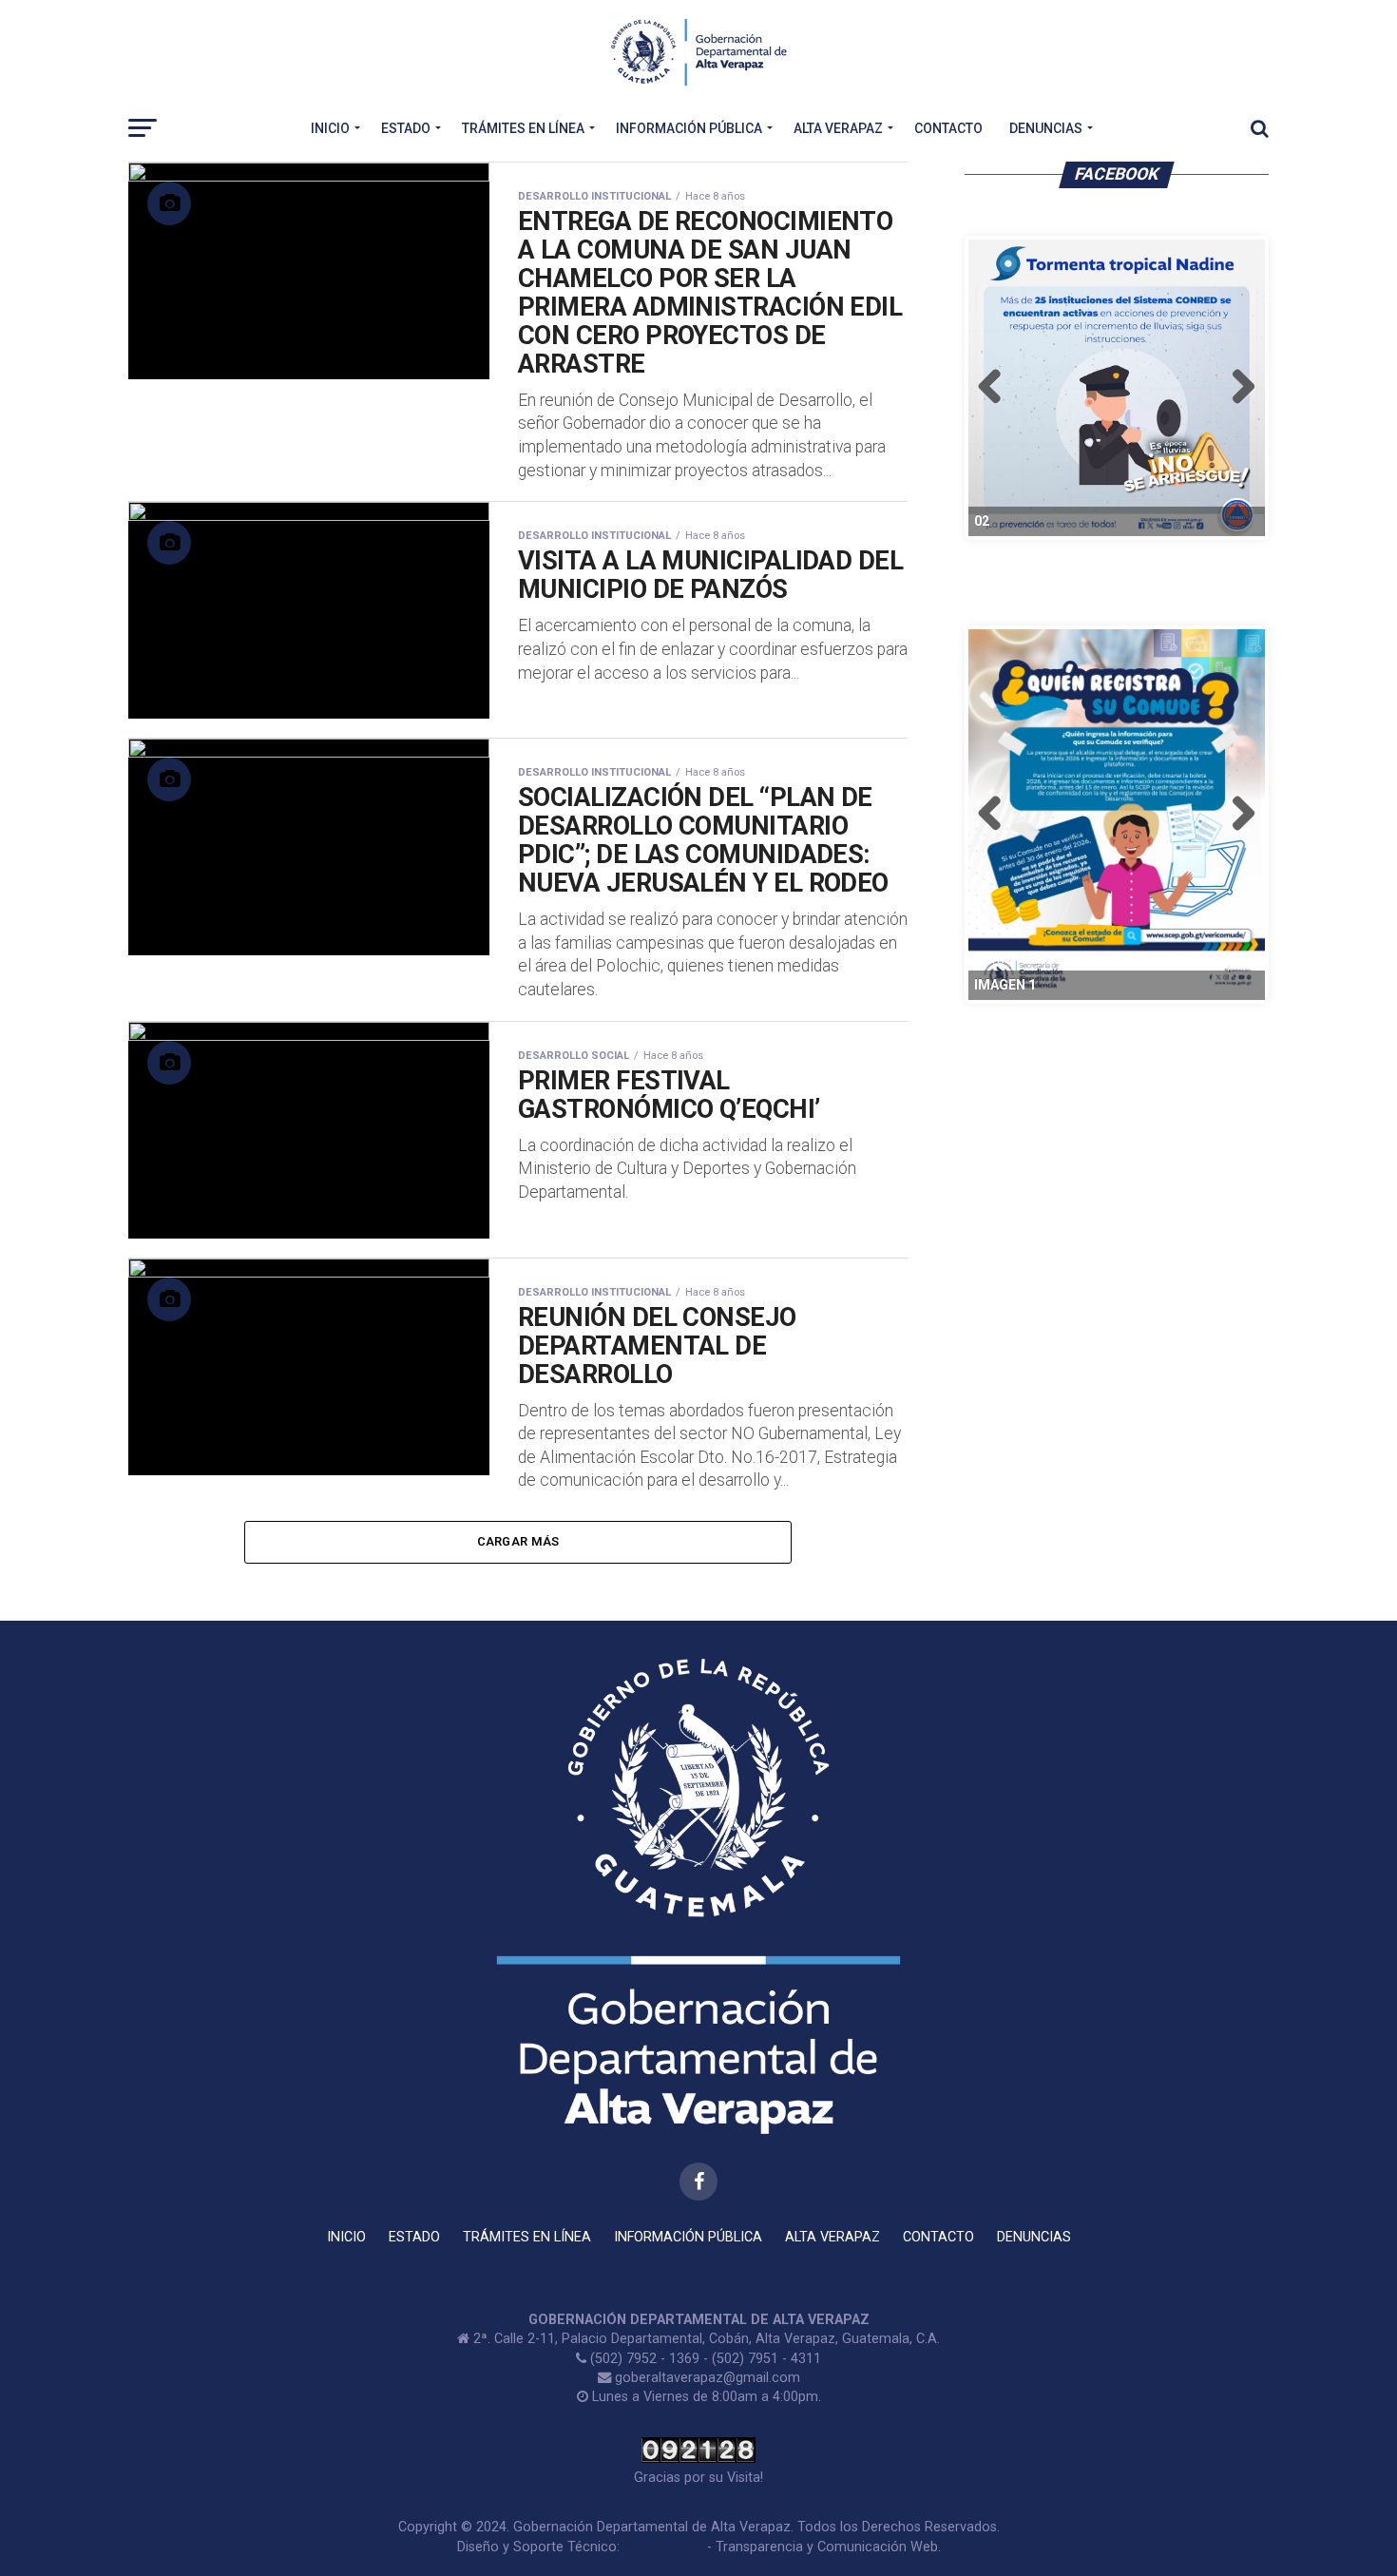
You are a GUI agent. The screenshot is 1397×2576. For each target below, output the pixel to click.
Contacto (948, 128)
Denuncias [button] (1046, 128)
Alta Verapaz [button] (838, 128)
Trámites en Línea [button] (523, 128)
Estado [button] (406, 128)
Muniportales (663, 2547)
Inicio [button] (330, 128)
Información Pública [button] (689, 128)
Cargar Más (518, 1541)
